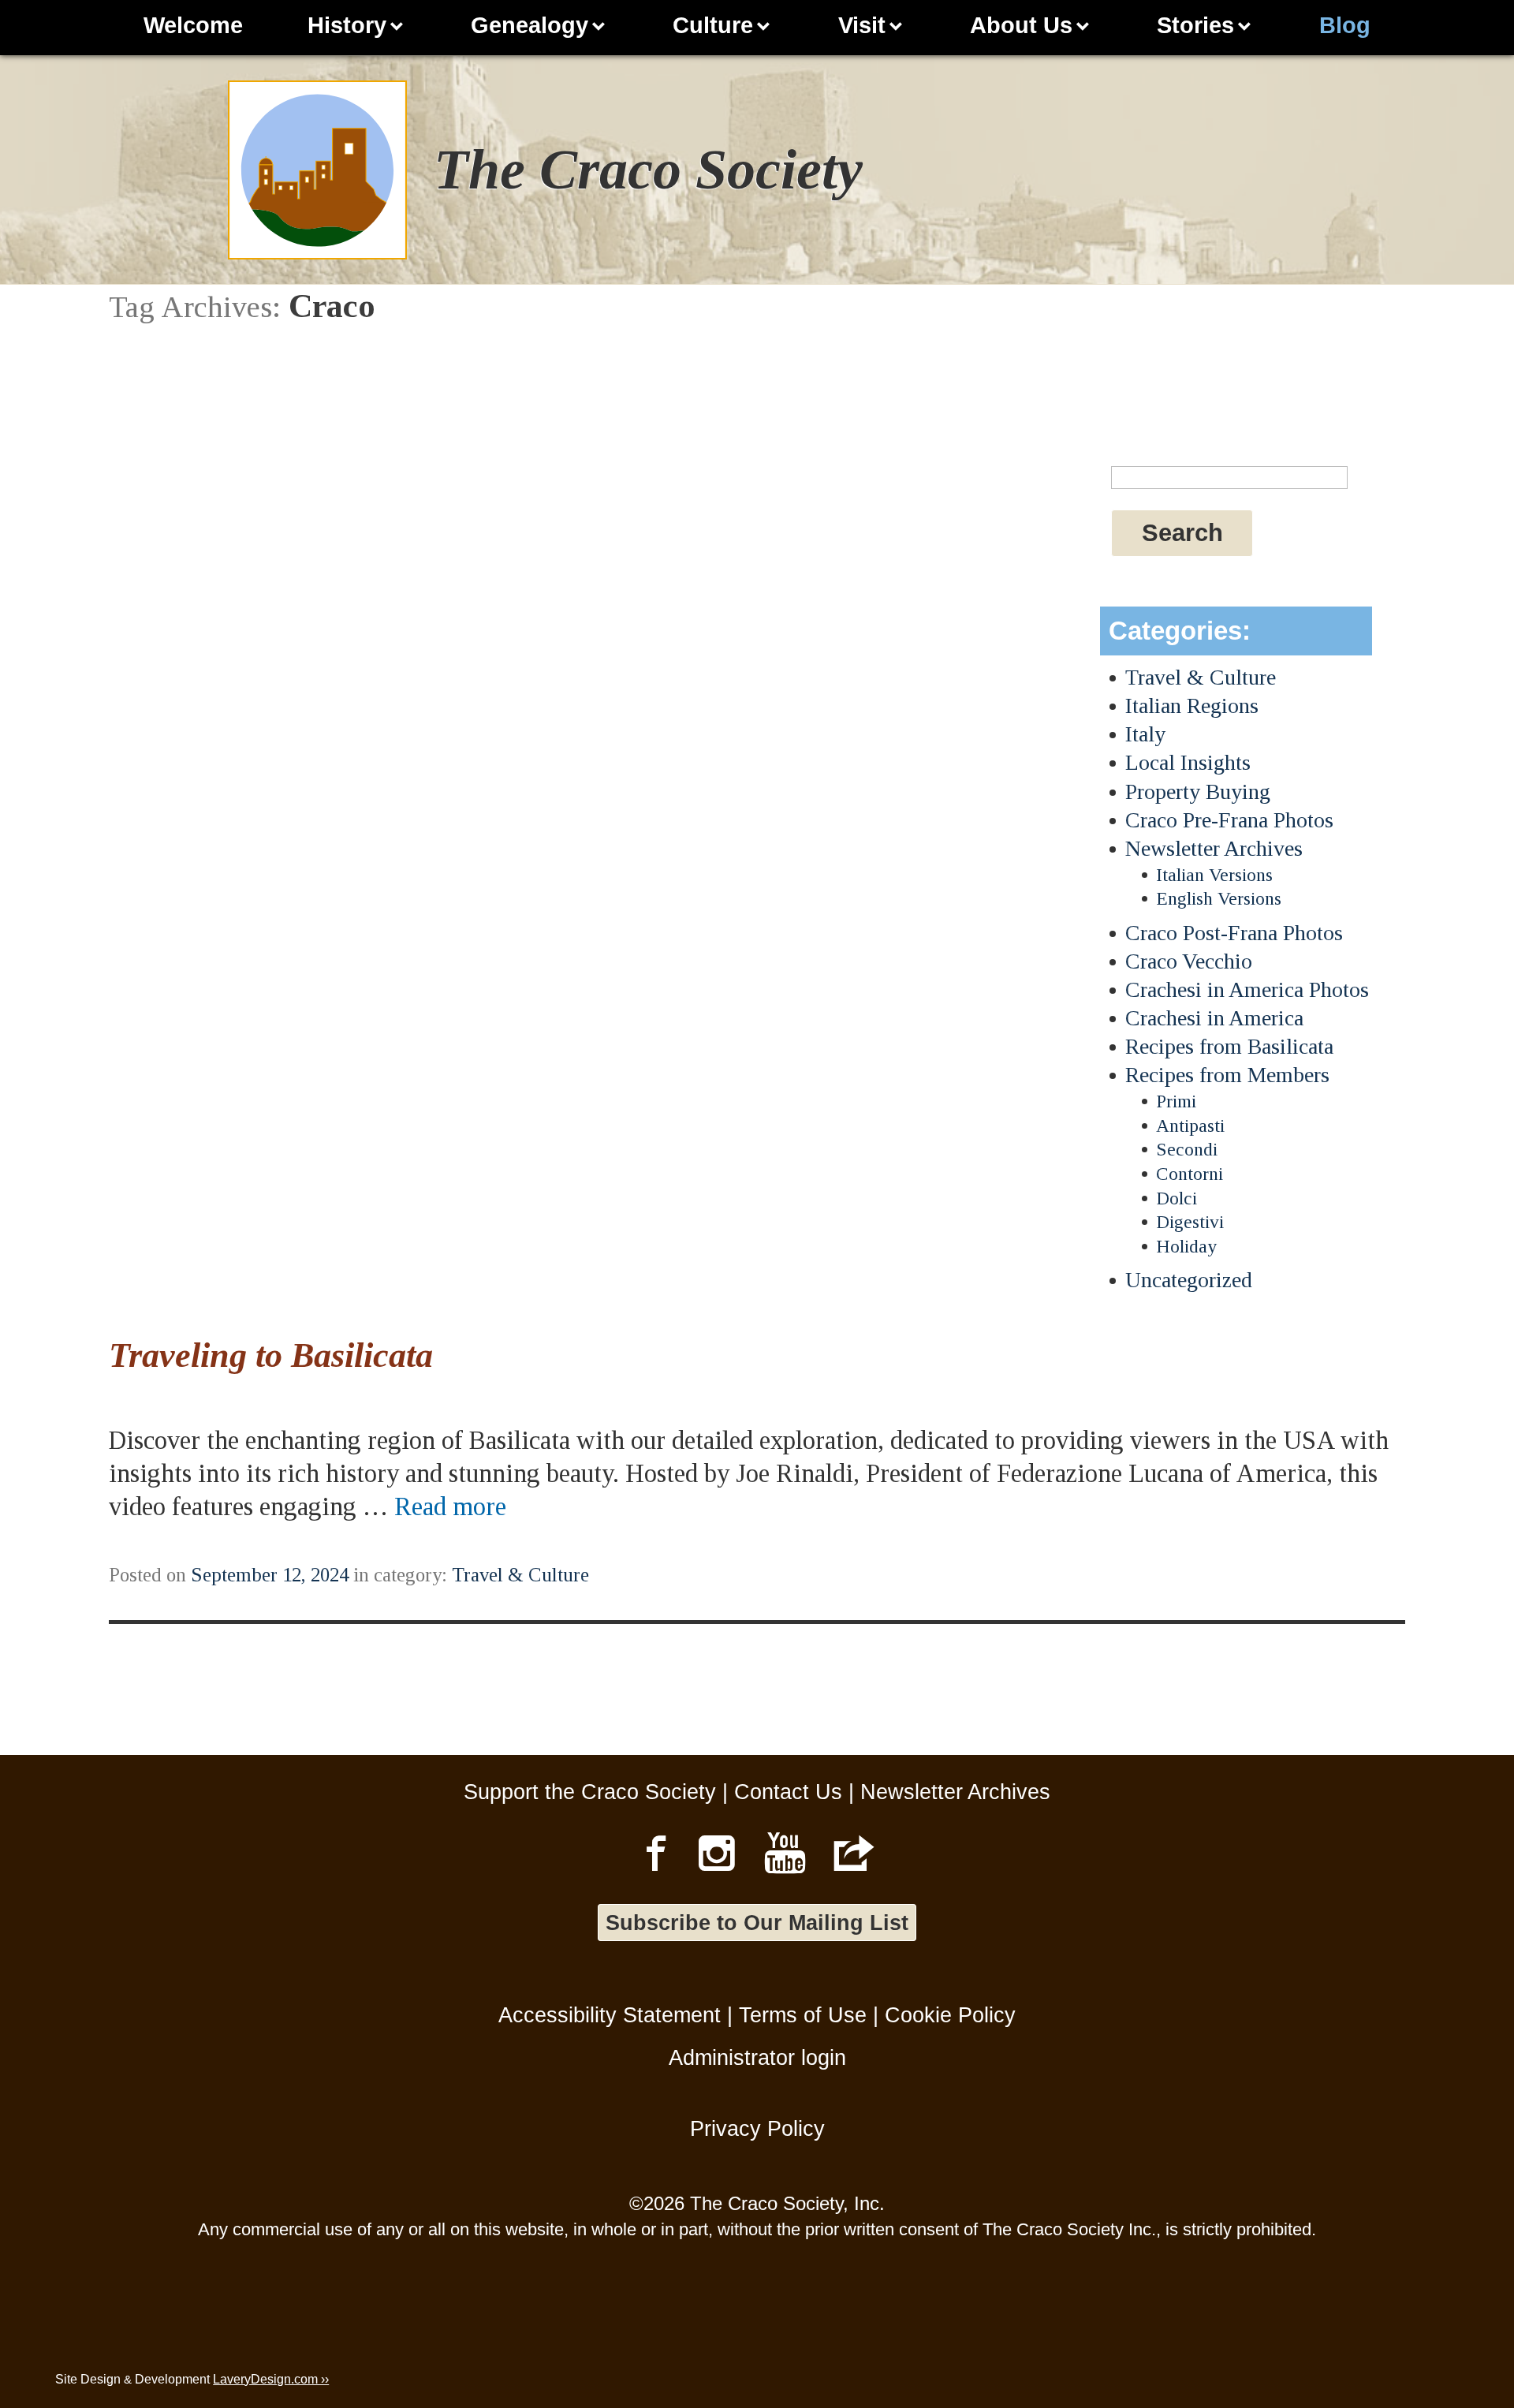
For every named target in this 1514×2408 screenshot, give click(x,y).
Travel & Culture (1201, 677)
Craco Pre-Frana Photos (1229, 820)
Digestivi (1190, 1222)
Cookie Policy (950, 2015)
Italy (1145, 734)
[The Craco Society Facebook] (656, 1853)
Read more (450, 1506)
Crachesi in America (1214, 1018)
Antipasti (1190, 1126)
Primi (1176, 1101)
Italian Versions (1214, 875)
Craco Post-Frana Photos (1234, 933)
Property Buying (1198, 791)
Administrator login (757, 2057)
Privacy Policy (757, 2128)
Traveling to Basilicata (271, 1355)
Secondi (1187, 1149)
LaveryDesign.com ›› (271, 2379)
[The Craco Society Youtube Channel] (785, 1853)
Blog (1345, 25)
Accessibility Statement (610, 2015)
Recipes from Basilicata (1229, 1046)
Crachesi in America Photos (1247, 989)
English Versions (1219, 898)
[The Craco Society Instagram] (717, 1853)
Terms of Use (803, 2015)
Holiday (1186, 1246)
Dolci (1177, 1198)
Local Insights (1188, 762)
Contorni (1190, 1174)
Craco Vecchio (1189, 961)
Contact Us (788, 1792)
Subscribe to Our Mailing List (757, 1923)
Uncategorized (1189, 1280)
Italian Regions (1192, 706)
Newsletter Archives (1214, 848)
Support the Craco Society (590, 1792)
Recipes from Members (1227, 1075)
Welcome (193, 25)
